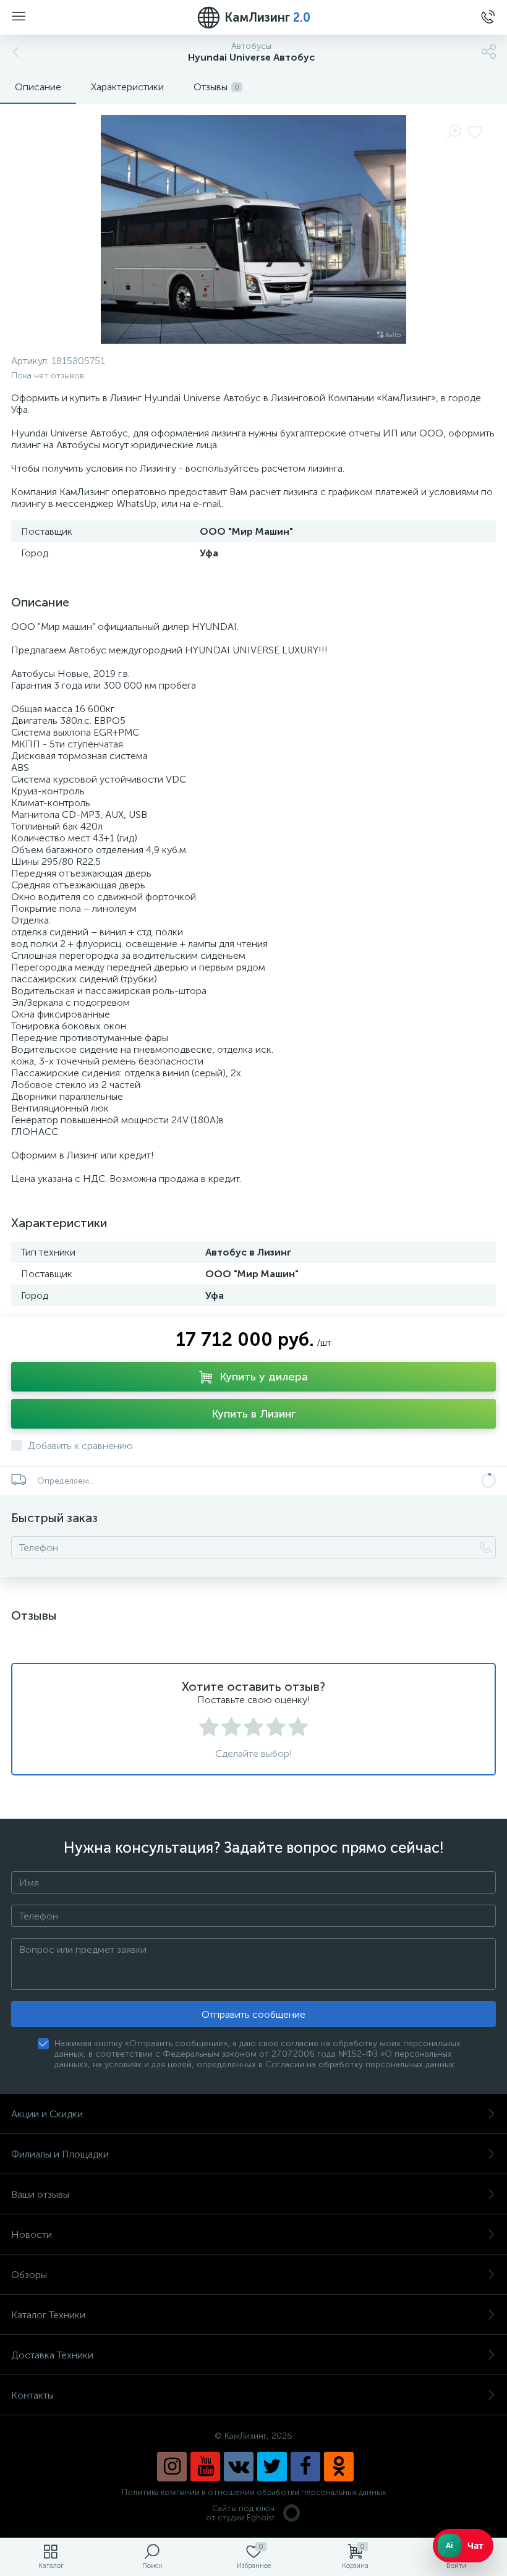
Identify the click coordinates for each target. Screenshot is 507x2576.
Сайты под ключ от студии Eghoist (240, 2513)
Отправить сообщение (253, 2014)
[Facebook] (305, 2467)
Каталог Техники (48, 2315)
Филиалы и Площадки (60, 2154)
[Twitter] (272, 2467)
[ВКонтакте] (239, 2467)
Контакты (32, 2395)
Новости (32, 2234)
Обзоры (29, 2275)
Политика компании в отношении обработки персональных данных (254, 2492)
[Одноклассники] (339, 2467)
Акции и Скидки (47, 2114)
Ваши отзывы (40, 2194)
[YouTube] (205, 2467)
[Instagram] (172, 2467)
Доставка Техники (52, 2355)
